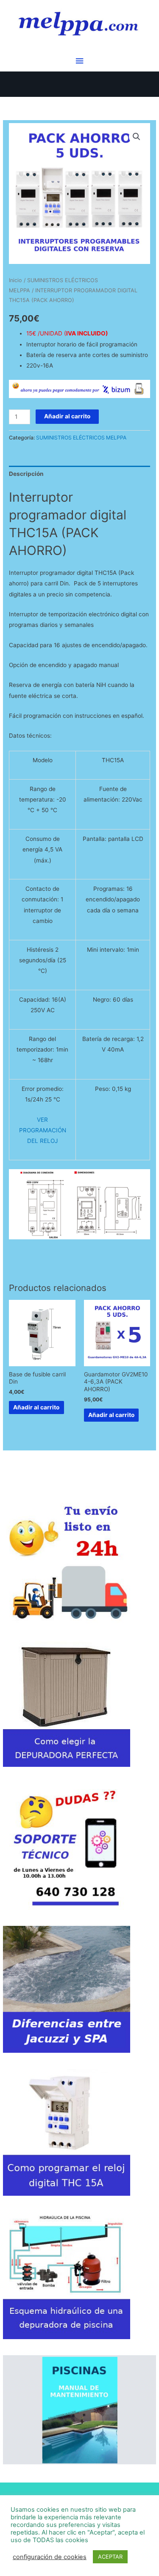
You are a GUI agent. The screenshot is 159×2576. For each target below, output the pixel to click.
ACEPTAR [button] (110, 2557)
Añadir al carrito (67, 416)
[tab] (79, 474)
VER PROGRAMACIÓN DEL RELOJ (43, 1130)
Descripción (26, 474)
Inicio (15, 280)
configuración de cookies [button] (50, 2557)
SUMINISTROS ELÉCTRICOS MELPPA (81, 438)
